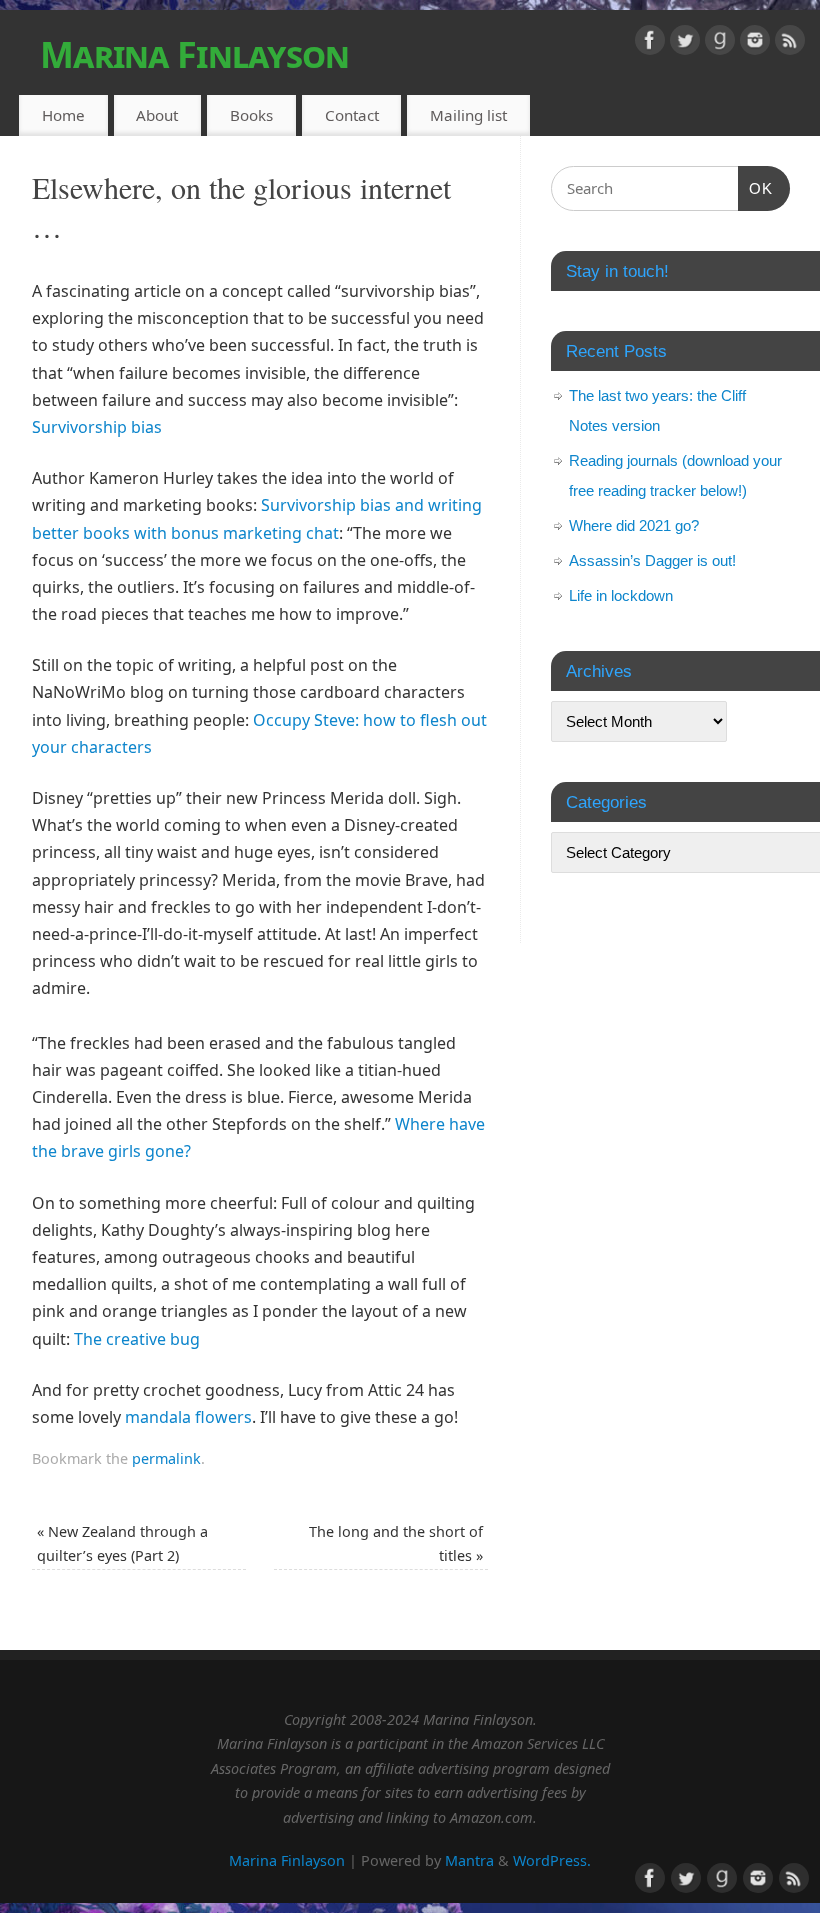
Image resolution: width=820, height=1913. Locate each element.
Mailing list (468, 115)
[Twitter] (685, 44)
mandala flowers (188, 1417)
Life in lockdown (621, 595)
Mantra (469, 1860)
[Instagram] (755, 44)
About (157, 115)
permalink (166, 1458)
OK (756, 188)
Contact (352, 115)
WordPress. (552, 1860)
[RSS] (790, 44)
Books (251, 115)
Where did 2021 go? (634, 525)
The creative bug (137, 1339)
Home (63, 115)
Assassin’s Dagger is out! (652, 560)
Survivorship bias (97, 427)
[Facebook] (650, 44)
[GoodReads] (720, 44)
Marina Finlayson (194, 54)
